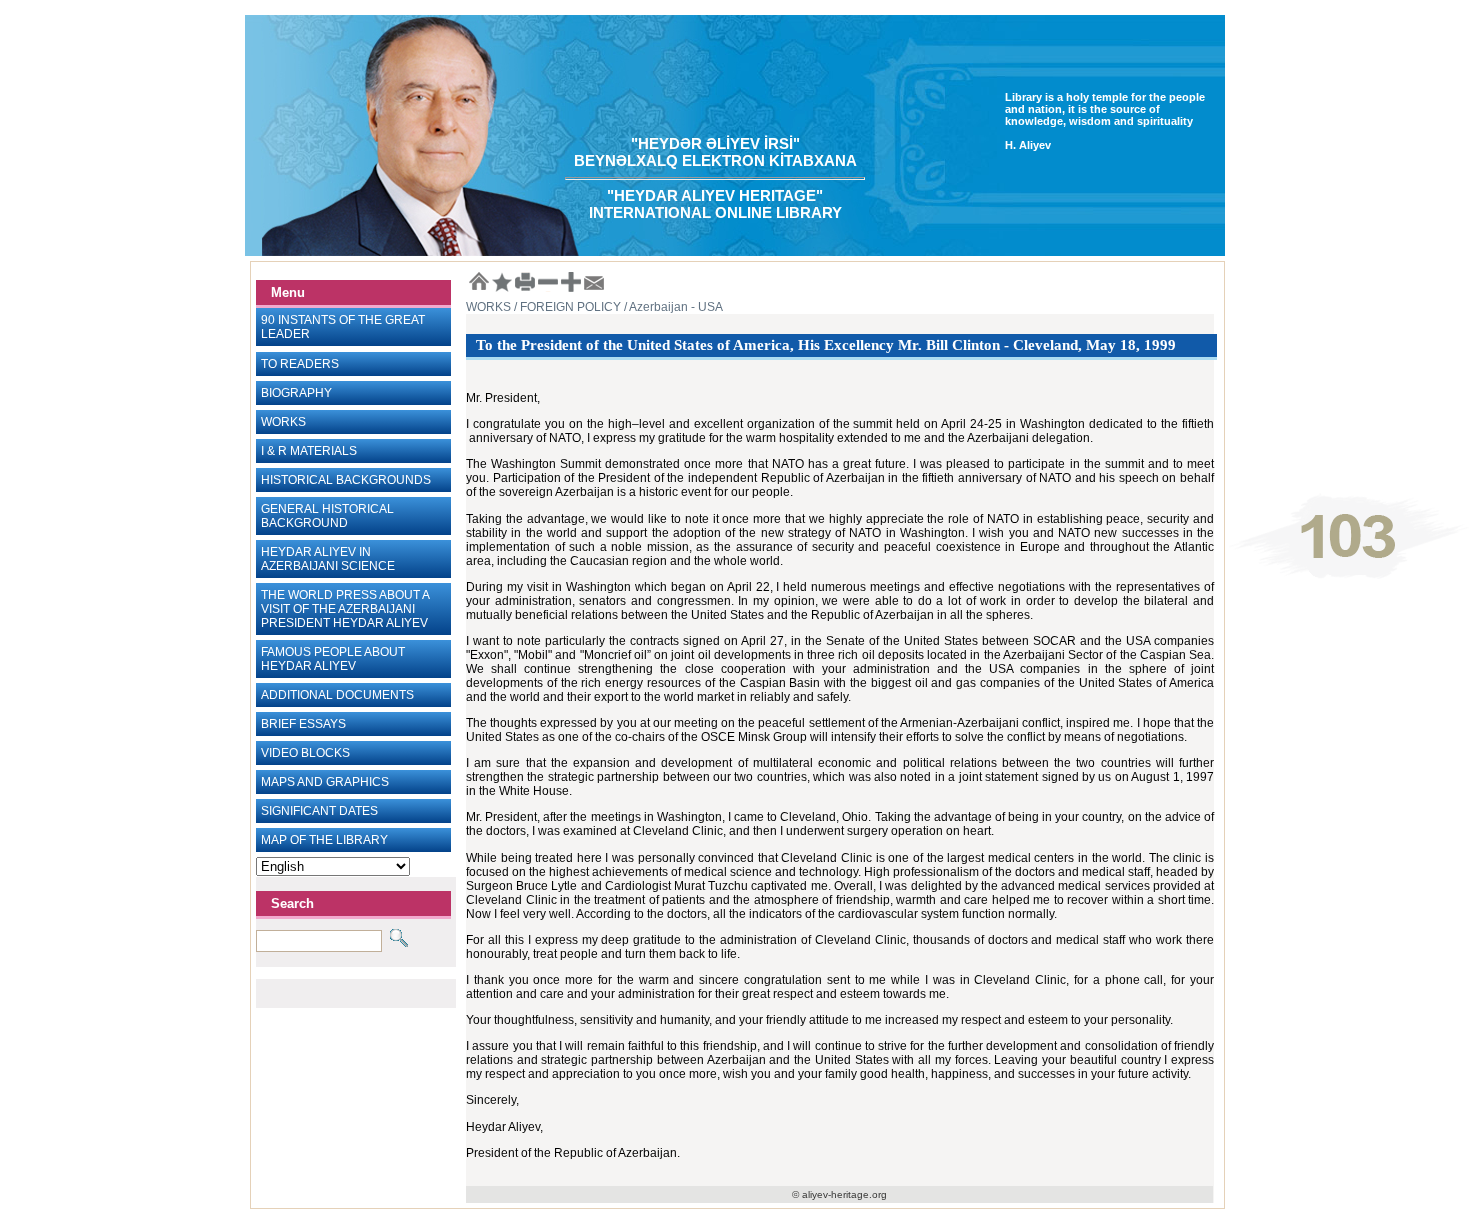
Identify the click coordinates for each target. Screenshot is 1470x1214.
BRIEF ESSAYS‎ (303, 724)
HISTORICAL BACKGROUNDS (346, 480)
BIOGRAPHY (296, 393)
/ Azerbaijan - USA (672, 307)
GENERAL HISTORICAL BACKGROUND (327, 516)
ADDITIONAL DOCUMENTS (337, 695)
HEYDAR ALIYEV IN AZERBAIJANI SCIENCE (328, 559)
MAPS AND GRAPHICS (325, 782)
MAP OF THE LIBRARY (324, 840)
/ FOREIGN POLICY (566, 307)
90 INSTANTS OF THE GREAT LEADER (343, 327)
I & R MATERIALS (309, 451)
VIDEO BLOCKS (305, 753)
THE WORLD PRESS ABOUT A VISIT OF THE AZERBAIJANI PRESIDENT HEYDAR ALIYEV (345, 609)
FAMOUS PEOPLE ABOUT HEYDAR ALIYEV (333, 659)
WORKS (283, 422)
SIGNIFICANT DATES (319, 811)
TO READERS (300, 364)
